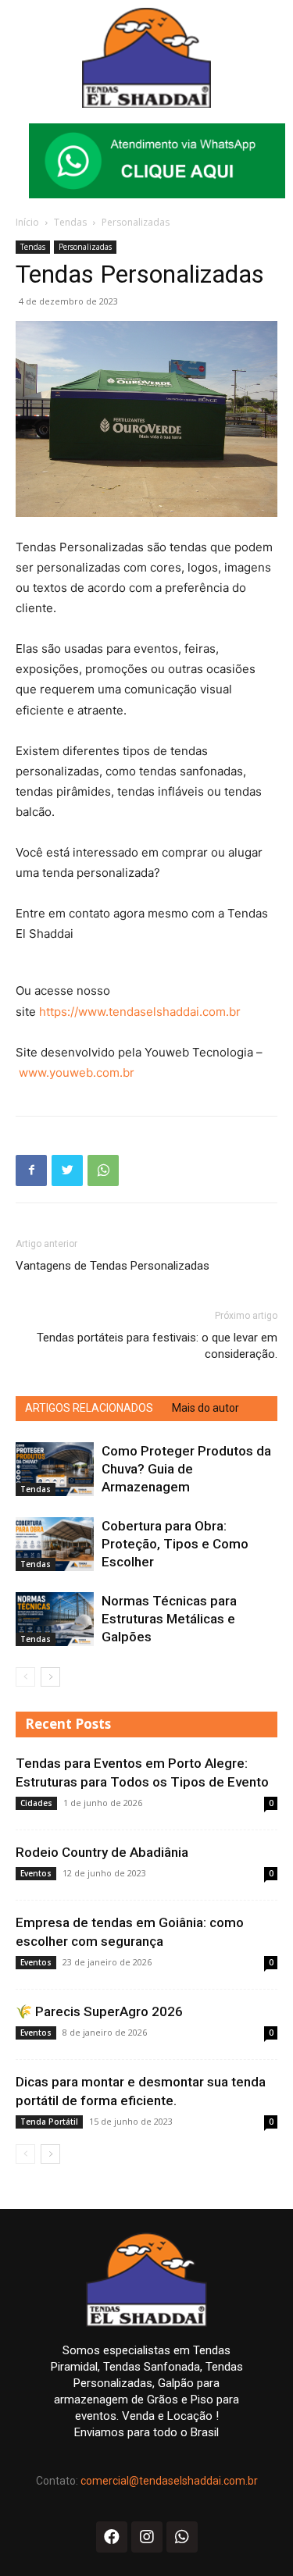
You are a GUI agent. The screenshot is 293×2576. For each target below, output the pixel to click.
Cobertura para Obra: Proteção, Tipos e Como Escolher (175, 1544)
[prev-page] (25, 1677)
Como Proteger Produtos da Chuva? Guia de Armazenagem (186, 1469)
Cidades (36, 1803)
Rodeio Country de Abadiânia (102, 1852)
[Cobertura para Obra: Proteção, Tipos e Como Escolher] (55, 1544)
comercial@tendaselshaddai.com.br (169, 2481)
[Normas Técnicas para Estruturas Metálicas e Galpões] (55, 1619)
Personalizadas (136, 222)
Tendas (70, 222)
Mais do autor (205, 1408)
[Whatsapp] (182, 2537)
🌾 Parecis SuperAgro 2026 (99, 2011)
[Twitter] (67, 1170)
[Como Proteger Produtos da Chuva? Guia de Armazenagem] (55, 1469)
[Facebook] (31, 1170)
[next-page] (50, 1677)
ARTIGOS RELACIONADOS (89, 1408)
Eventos (36, 1873)
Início (27, 222)
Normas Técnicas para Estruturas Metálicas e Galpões (169, 1619)
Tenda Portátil (49, 2122)
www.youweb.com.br (77, 1072)
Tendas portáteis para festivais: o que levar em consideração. (157, 1346)
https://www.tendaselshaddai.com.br (140, 1012)
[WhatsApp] (103, 1170)
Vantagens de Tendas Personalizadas (113, 1266)
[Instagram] (147, 2537)
